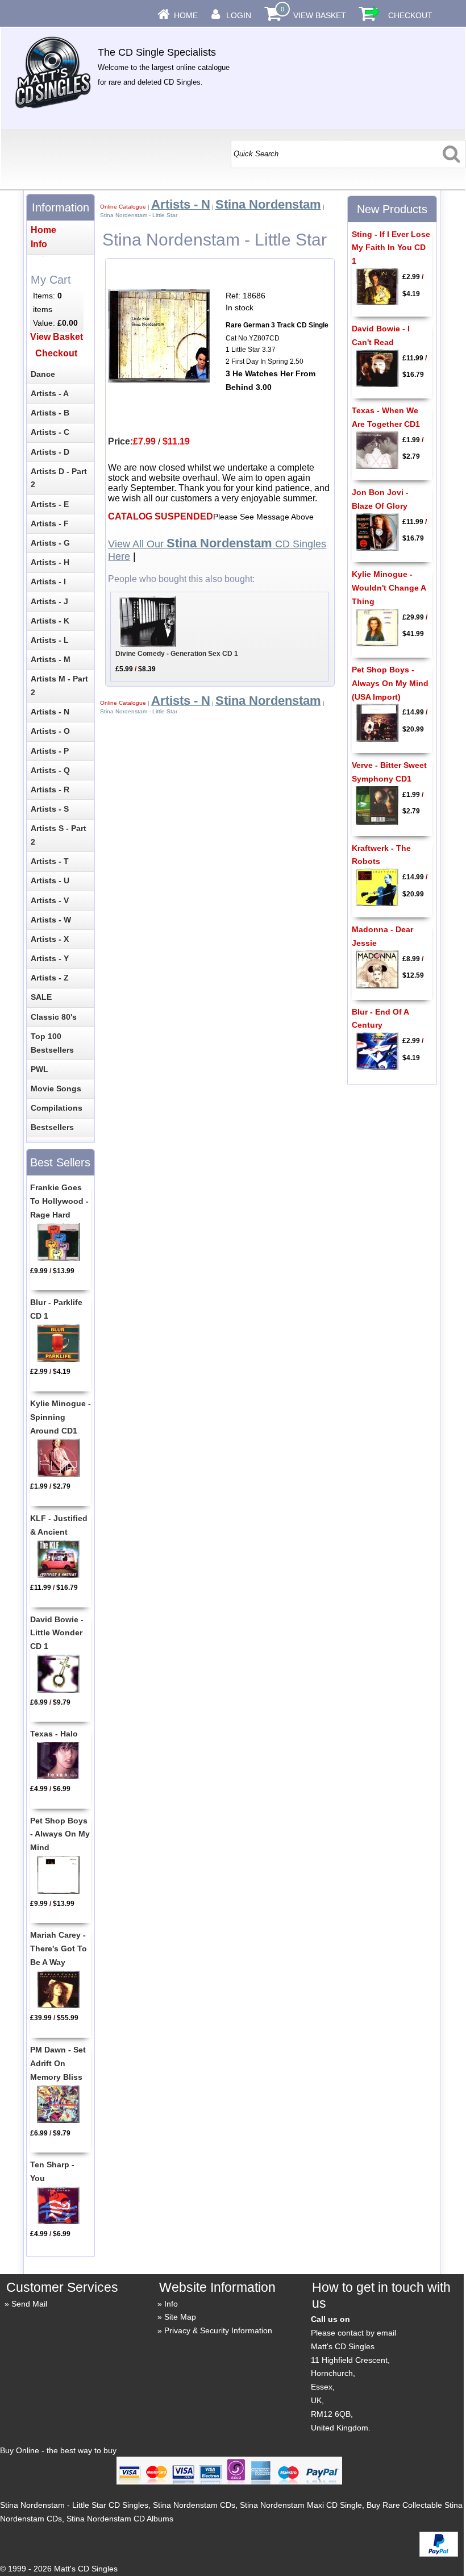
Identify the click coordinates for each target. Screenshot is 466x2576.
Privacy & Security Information (218, 2330)
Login (239, 15)
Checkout (410, 15)
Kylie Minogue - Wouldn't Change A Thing (389, 588)
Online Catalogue (123, 207)
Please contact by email (353, 2333)
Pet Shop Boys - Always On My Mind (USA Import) (390, 683)
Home (186, 15)
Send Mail (29, 2304)
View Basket (320, 15)
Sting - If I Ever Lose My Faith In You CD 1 (391, 248)
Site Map (180, 2317)
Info (171, 2304)
